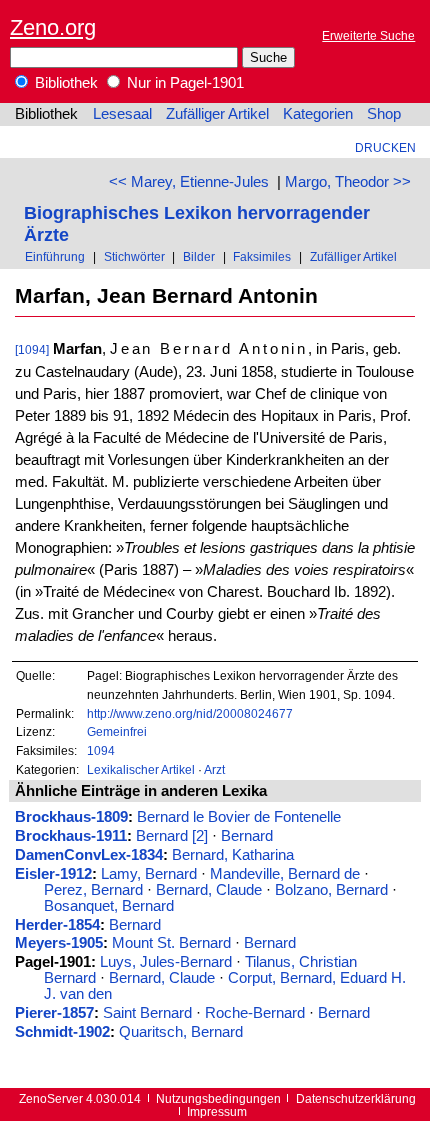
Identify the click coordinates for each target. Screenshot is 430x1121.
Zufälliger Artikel (217, 114)
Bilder (199, 256)
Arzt (214, 769)
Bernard (247, 836)
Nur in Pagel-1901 (183, 83)
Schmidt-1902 (62, 1032)
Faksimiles (262, 256)
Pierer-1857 (54, 1013)
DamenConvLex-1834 (89, 855)
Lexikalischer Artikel (141, 769)
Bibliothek (64, 83)
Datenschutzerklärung (356, 1098)
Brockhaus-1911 (71, 836)
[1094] (32, 349)
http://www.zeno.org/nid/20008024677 (190, 713)
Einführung (55, 256)
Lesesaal (122, 114)
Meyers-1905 (59, 943)
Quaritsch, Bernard (181, 1032)
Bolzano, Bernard (331, 890)
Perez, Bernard (93, 890)
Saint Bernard (147, 1013)
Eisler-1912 (53, 874)
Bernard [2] (172, 836)
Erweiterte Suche (368, 35)
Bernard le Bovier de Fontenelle (239, 817)
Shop (384, 114)
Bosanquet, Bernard (109, 906)
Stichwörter (134, 256)
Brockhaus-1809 (71, 817)
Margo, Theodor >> (348, 182)
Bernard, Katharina (233, 855)
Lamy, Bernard (149, 874)
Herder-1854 (57, 925)
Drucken (385, 147)
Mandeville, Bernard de (285, 874)
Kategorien (318, 114)
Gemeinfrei (117, 731)
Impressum (217, 1111)
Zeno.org (53, 27)
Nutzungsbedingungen (218, 1098)
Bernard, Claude (209, 890)
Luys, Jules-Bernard (166, 962)
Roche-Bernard (255, 1013)
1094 (101, 750)
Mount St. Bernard (171, 943)
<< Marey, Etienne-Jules (189, 182)
